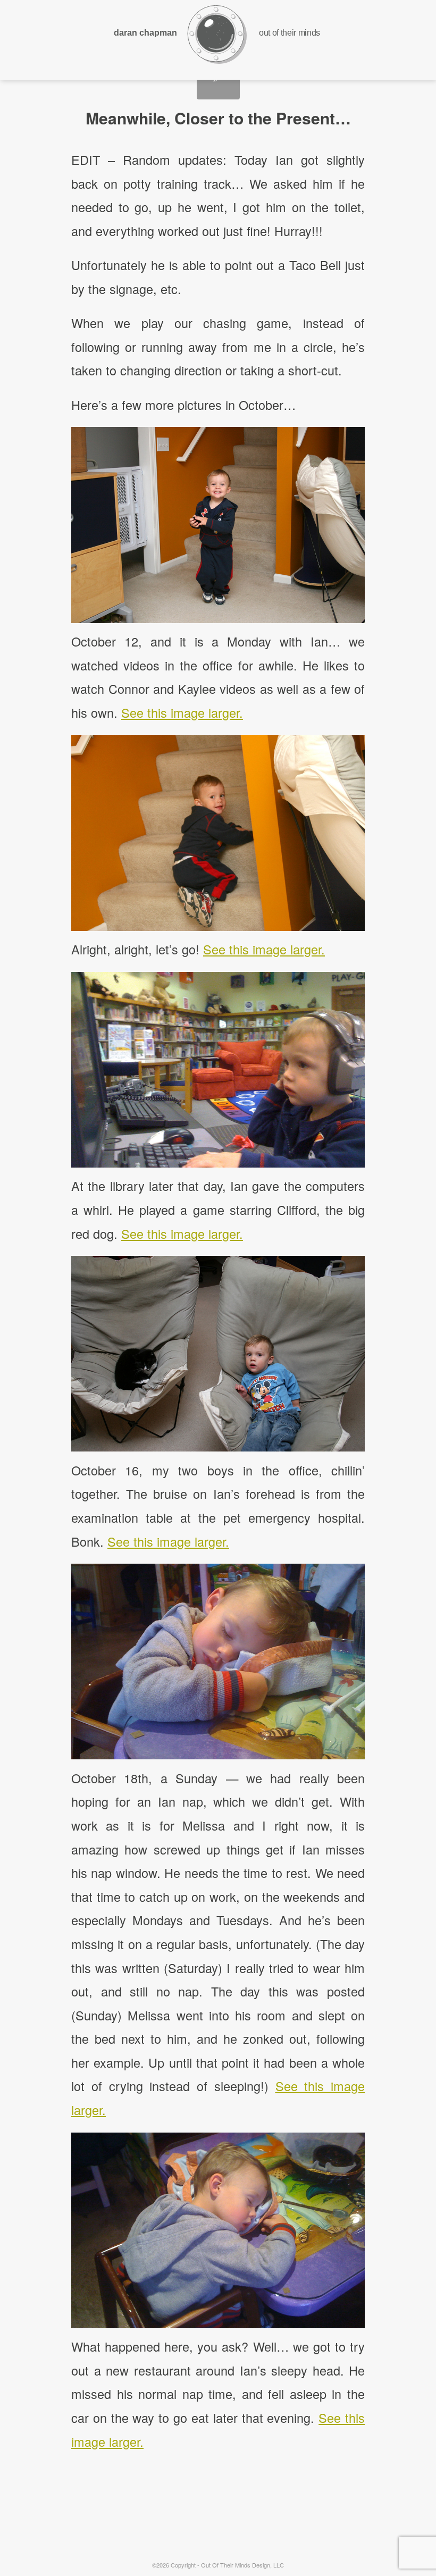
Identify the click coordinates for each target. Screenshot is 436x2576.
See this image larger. (182, 712)
